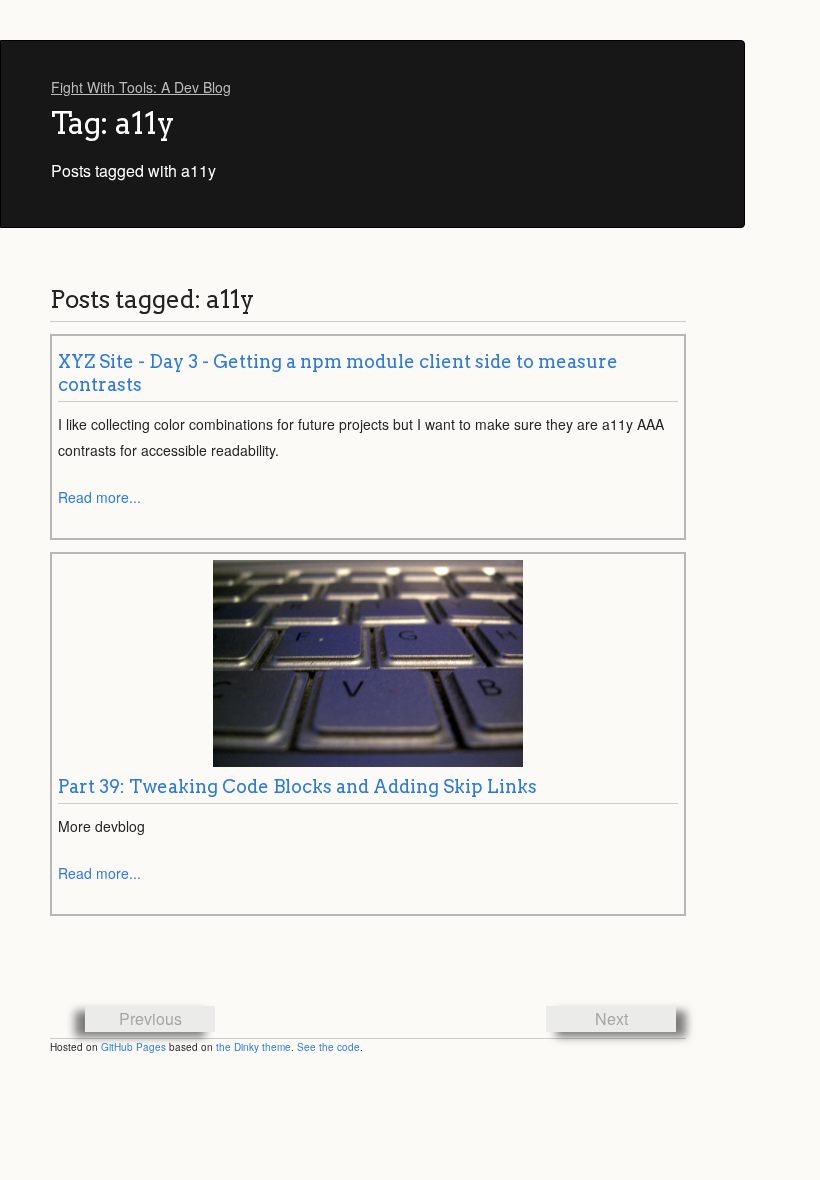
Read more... (99, 497)
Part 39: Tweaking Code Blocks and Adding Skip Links (297, 786)
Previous (150, 1018)
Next (611, 1018)
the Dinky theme (253, 1047)
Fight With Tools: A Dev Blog (141, 87)
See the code (328, 1047)
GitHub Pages (133, 1047)
